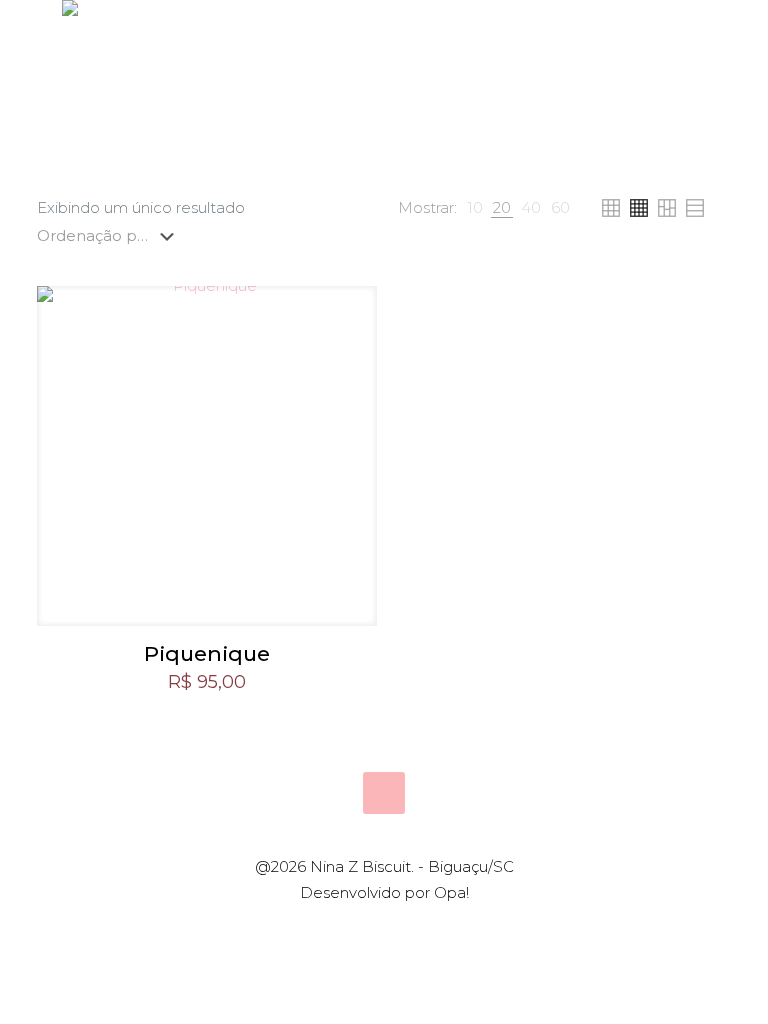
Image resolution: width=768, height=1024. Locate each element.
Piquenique (207, 653)
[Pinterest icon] (394, 928)
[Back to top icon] (384, 793)
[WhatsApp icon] (352, 928)
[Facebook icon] (373, 928)
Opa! (451, 892)
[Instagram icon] (415, 928)
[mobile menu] (694, 110)
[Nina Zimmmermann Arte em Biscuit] (70, 110)
